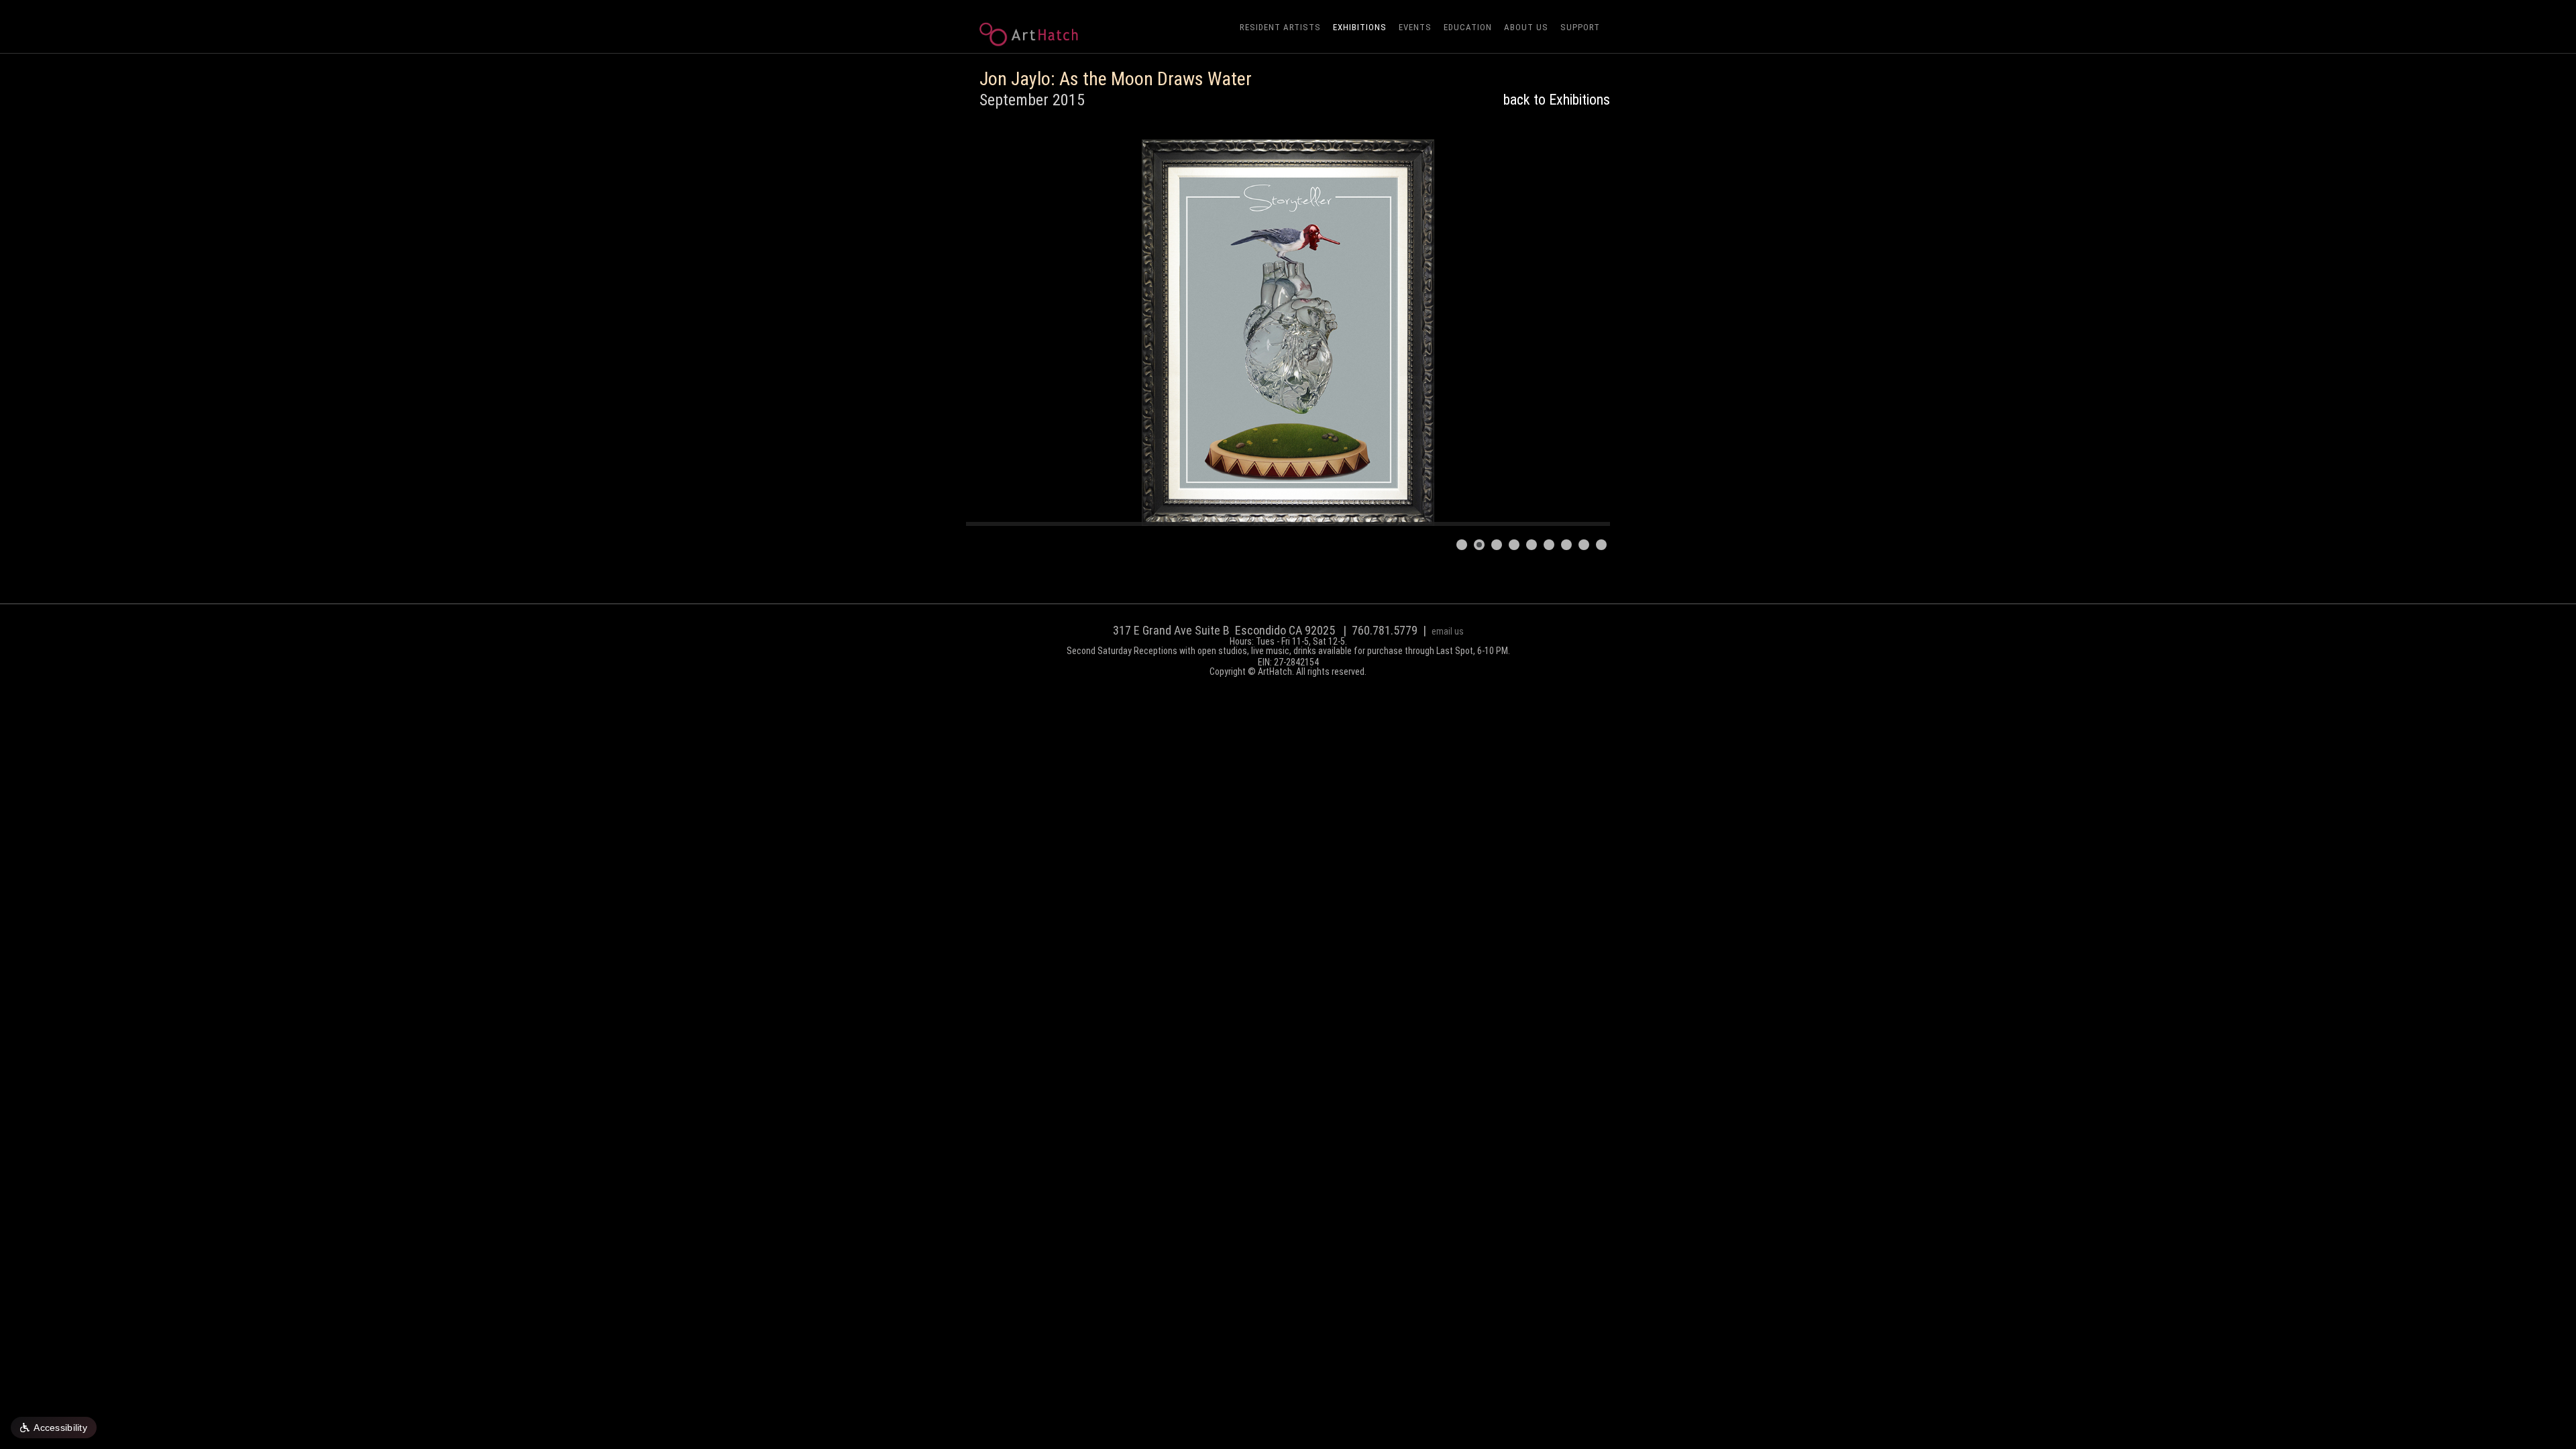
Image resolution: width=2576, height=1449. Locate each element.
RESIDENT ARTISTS (1280, 27)
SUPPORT (1580, 27)
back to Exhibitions (1557, 100)
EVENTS (1415, 27)
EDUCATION (1468, 27)
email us (1448, 631)
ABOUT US (1526, 27)
